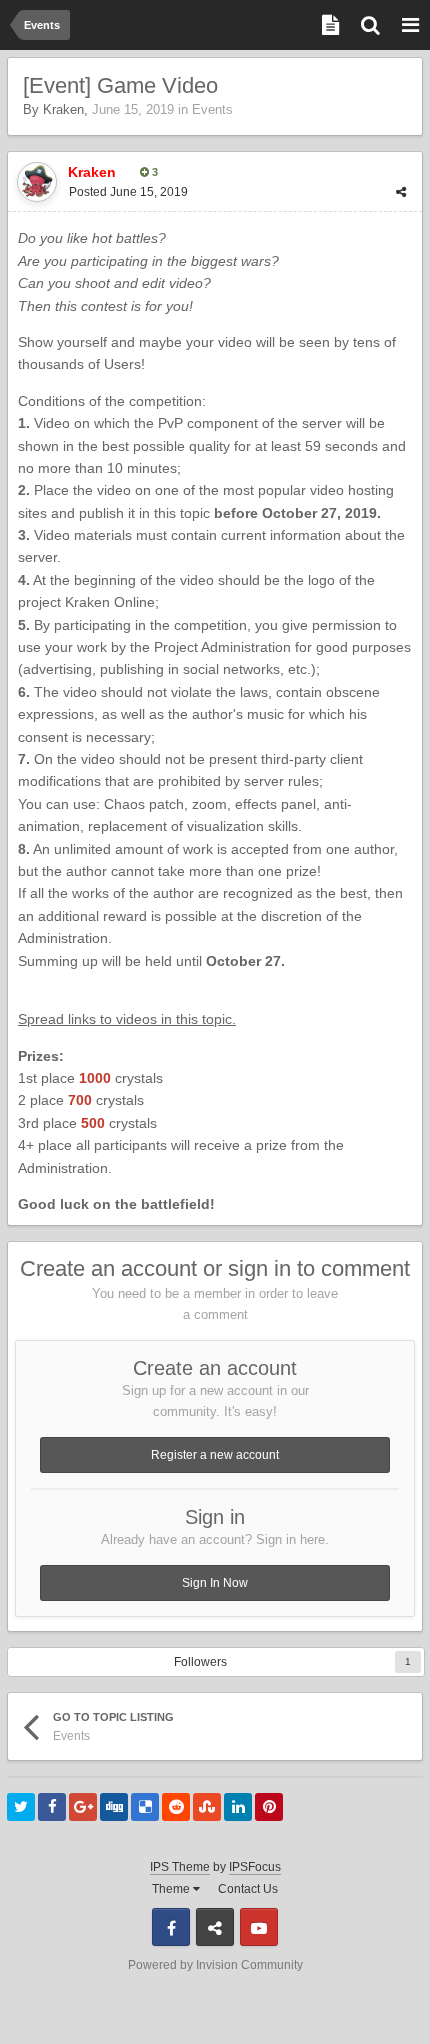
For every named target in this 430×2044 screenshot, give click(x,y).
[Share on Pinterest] (269, 1807)
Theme (172, 1889)
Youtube (259, 1927)
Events (212, 109)
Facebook (171, 1927)
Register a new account (215, 1455)
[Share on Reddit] (176, 1807)
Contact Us (248, 1889)
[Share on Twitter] (21, 1807)
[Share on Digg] (114, 1807)
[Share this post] (401, 192)
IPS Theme (180, 1867)
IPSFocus (255, 1867)
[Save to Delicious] (145, 1807)
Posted (128, 192)
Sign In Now (215, 1583)
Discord (215, 1927)
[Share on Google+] (83, 1807)
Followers (200, 1662)
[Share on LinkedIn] (238, 1807)
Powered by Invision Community (215, 1965)
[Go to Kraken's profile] (37, 182)
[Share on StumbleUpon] (207, 1807)
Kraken (63, 109)
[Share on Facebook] (52, 1807)
